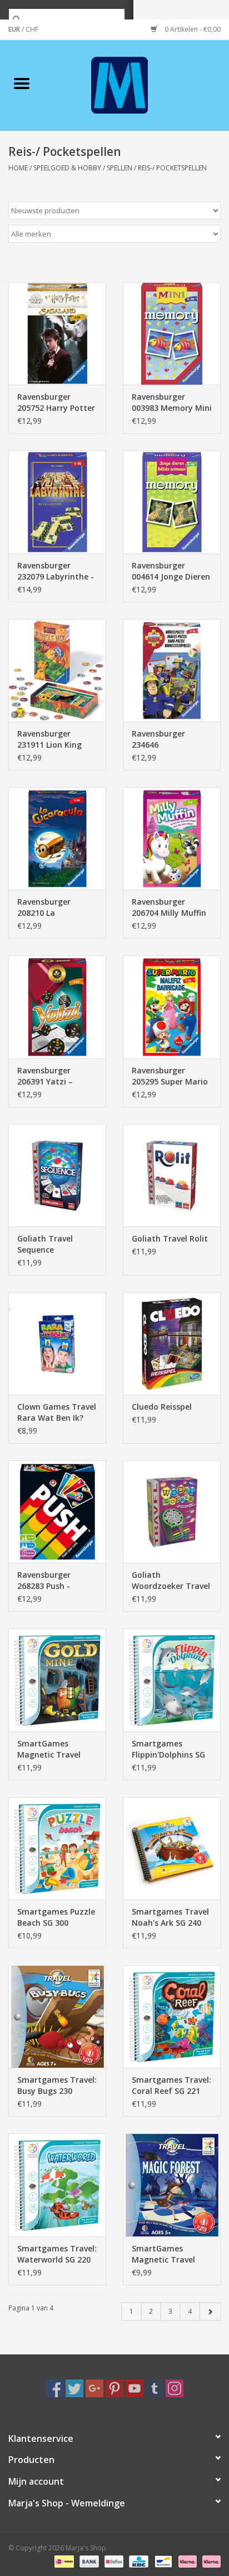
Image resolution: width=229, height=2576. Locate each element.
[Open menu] (22, 83)
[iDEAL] (63, 2561)
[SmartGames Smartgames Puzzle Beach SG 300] (57, 1848)
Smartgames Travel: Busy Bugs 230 (57, 2085)
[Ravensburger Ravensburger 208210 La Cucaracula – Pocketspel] (57, 838)
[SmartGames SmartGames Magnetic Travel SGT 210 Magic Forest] (172, 2185)
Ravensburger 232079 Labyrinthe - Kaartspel (56, 571)
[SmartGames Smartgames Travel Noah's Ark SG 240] (172, 1848)
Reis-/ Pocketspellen (172, 168)
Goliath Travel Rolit (170, 1238)
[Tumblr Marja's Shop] (155, 2388)
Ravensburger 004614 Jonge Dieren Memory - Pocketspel (171, 571)
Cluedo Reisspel (162, 1407)
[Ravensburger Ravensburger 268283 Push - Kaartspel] (57, 1512)
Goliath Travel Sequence (45, 1244)
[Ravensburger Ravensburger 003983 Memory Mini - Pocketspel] (172, 333)
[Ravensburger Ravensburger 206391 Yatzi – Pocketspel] (57, 1007)
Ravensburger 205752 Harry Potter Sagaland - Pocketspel (56, 403)
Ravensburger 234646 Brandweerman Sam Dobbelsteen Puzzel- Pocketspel (171, 739)
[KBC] (137, 2561)
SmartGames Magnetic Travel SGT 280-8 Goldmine (56, 1749)
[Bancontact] (162, 2561)
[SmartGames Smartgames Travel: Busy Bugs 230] (57, 2016)
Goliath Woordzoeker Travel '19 (171, 1581)
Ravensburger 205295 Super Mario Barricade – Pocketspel (170, 1076)
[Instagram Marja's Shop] (175, 2388)
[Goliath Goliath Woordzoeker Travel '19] (172, 1512)
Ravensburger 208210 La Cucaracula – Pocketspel (44, 907)
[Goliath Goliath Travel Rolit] (172, 1175)
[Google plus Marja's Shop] (94, 2388)
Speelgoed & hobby (67, 168)
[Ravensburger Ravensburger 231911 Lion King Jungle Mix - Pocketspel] (57, 670)
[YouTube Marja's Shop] (135, 2388)
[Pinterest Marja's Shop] (114, 2388)
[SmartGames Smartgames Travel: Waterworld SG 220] (57, 2185)
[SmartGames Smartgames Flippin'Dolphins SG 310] (172, 1680)
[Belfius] (113, 2561)
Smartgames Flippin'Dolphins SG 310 (168, 1749)
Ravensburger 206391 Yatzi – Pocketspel (45, 1076)
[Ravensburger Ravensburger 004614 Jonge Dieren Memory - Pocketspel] (172, 502)
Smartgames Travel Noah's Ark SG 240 (170, 1917)
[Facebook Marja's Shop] (54, 2388)
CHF (32, 29)
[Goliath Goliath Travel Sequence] (57, 1175)
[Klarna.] (210, 2561)
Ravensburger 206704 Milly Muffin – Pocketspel (169, 907)
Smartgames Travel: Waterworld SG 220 (57, 2254)
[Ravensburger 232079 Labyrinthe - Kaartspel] (57, 502)
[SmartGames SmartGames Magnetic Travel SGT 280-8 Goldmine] (57, 1680)
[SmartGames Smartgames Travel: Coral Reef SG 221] (172, 2016)
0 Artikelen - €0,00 (192, 29)
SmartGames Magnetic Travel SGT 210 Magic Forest (163, 2254)
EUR (15, 29)
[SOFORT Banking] (186, 2561)
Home (18, 168)
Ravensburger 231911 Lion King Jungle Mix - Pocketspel (49, 739)
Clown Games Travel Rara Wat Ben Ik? (57, 1412)
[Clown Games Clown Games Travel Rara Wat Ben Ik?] (57, 1343)
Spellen (120, 168)
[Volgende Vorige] (210, 2312)
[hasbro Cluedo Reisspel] (172, 1343)
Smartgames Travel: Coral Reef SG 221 (171, 2085)
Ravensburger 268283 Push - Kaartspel (44, 1581)
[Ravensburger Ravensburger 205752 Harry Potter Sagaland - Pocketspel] (57, 333)
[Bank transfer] (88, 2561)
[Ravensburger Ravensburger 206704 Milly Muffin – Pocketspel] (172, 838)
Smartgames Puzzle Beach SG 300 (56, 1917)
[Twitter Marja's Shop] (74, 2388)
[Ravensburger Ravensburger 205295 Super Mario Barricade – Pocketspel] (172, 1007)
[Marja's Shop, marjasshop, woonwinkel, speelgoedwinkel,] (136, 84)
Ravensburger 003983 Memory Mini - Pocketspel (172, 403)
